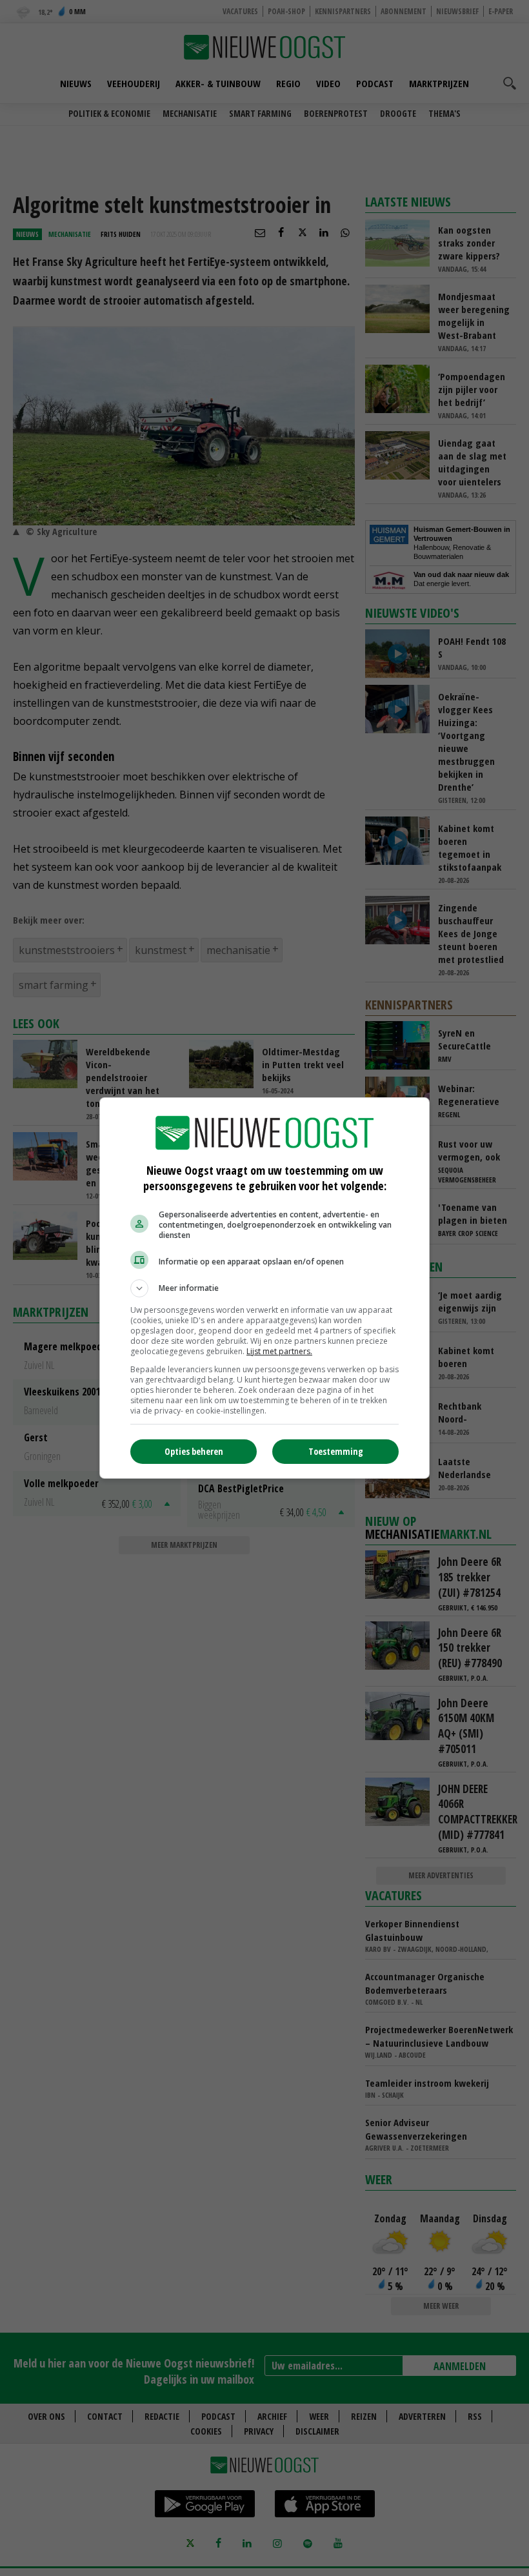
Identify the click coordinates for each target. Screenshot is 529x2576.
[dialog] (264, 1288)
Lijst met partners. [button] (279, 1351)
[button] (264, 1288)
